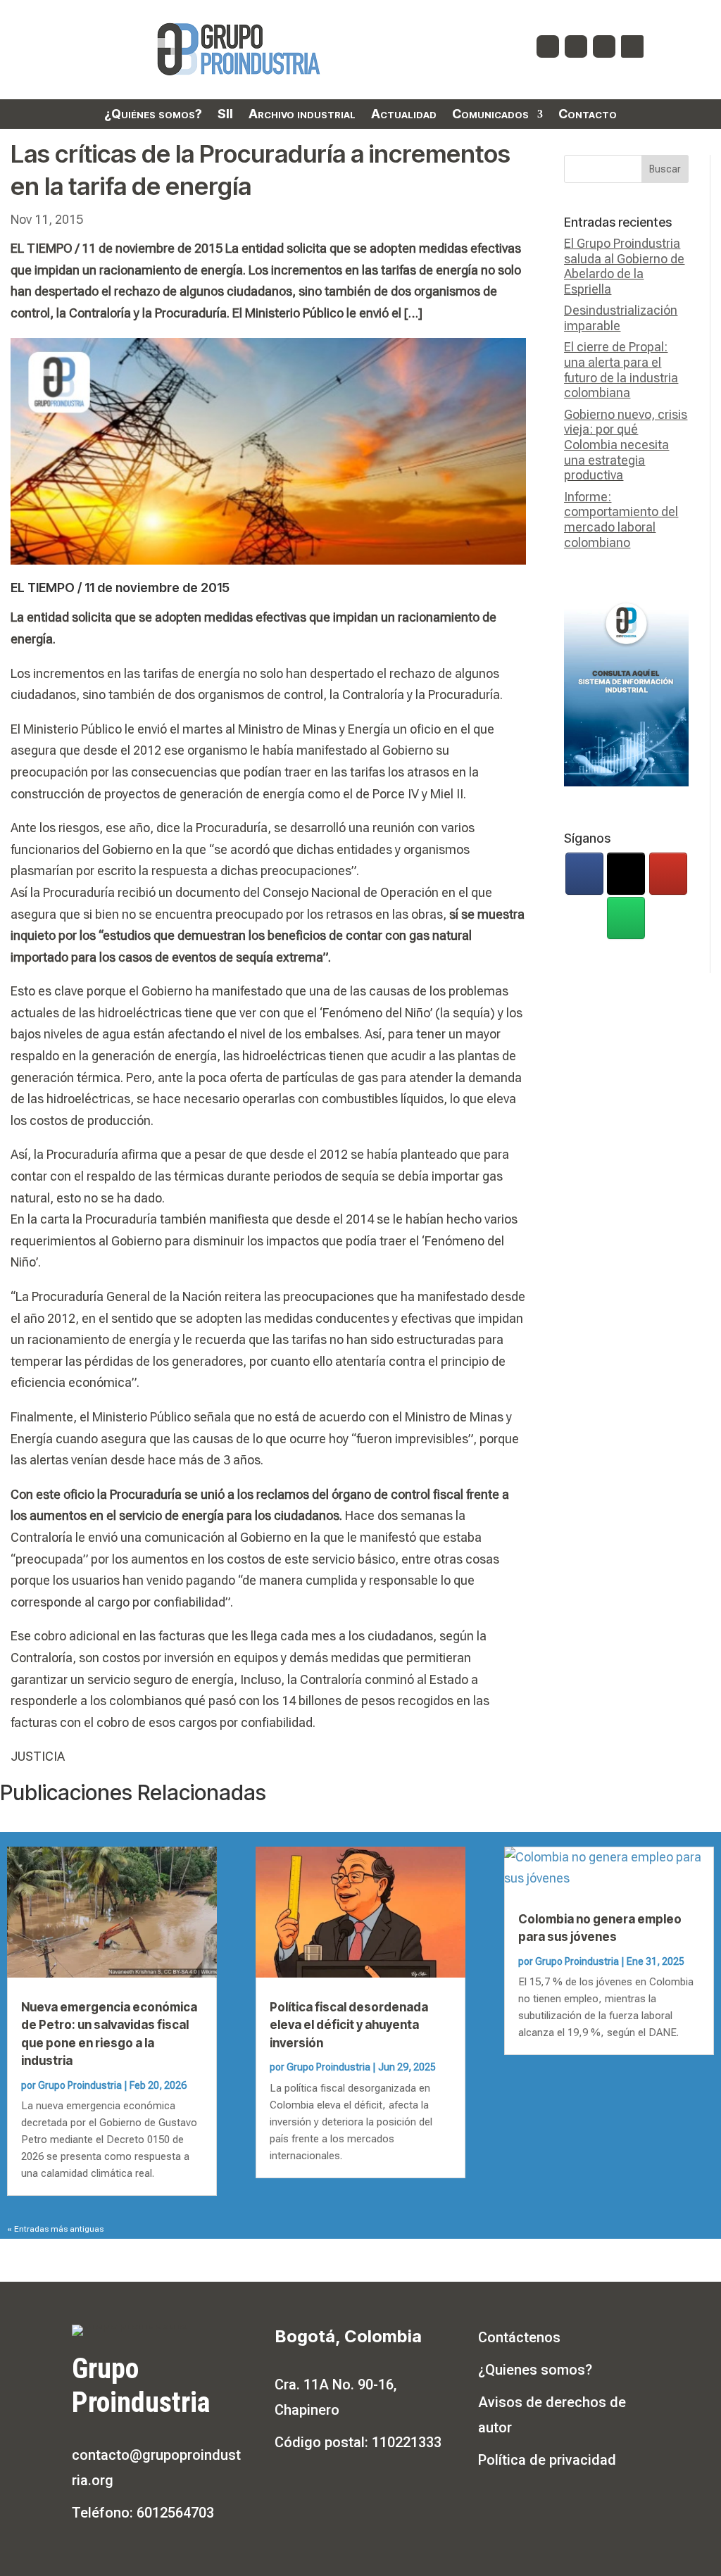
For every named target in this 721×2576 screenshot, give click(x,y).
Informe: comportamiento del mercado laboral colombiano (621, 520)
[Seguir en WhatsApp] (632, 46)
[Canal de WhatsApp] (626, 918)
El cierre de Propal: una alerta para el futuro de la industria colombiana (621, 370)
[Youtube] (668, 874)
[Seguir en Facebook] (548, 46)
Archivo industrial (302, 115)
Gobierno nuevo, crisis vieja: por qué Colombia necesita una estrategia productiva (626, 445)
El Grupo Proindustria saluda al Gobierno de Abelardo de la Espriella (624, 266)
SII (225, 115)
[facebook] (584, 874)
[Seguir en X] (576, 46)
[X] (626, 874)
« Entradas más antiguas (55, 2229)
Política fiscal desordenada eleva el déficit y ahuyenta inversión (349, 2025)
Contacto (588, 115)
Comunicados (490, 115)
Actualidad (404, 115)
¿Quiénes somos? (153, 115)
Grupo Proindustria (80, 2085)
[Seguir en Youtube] (604, 46)
